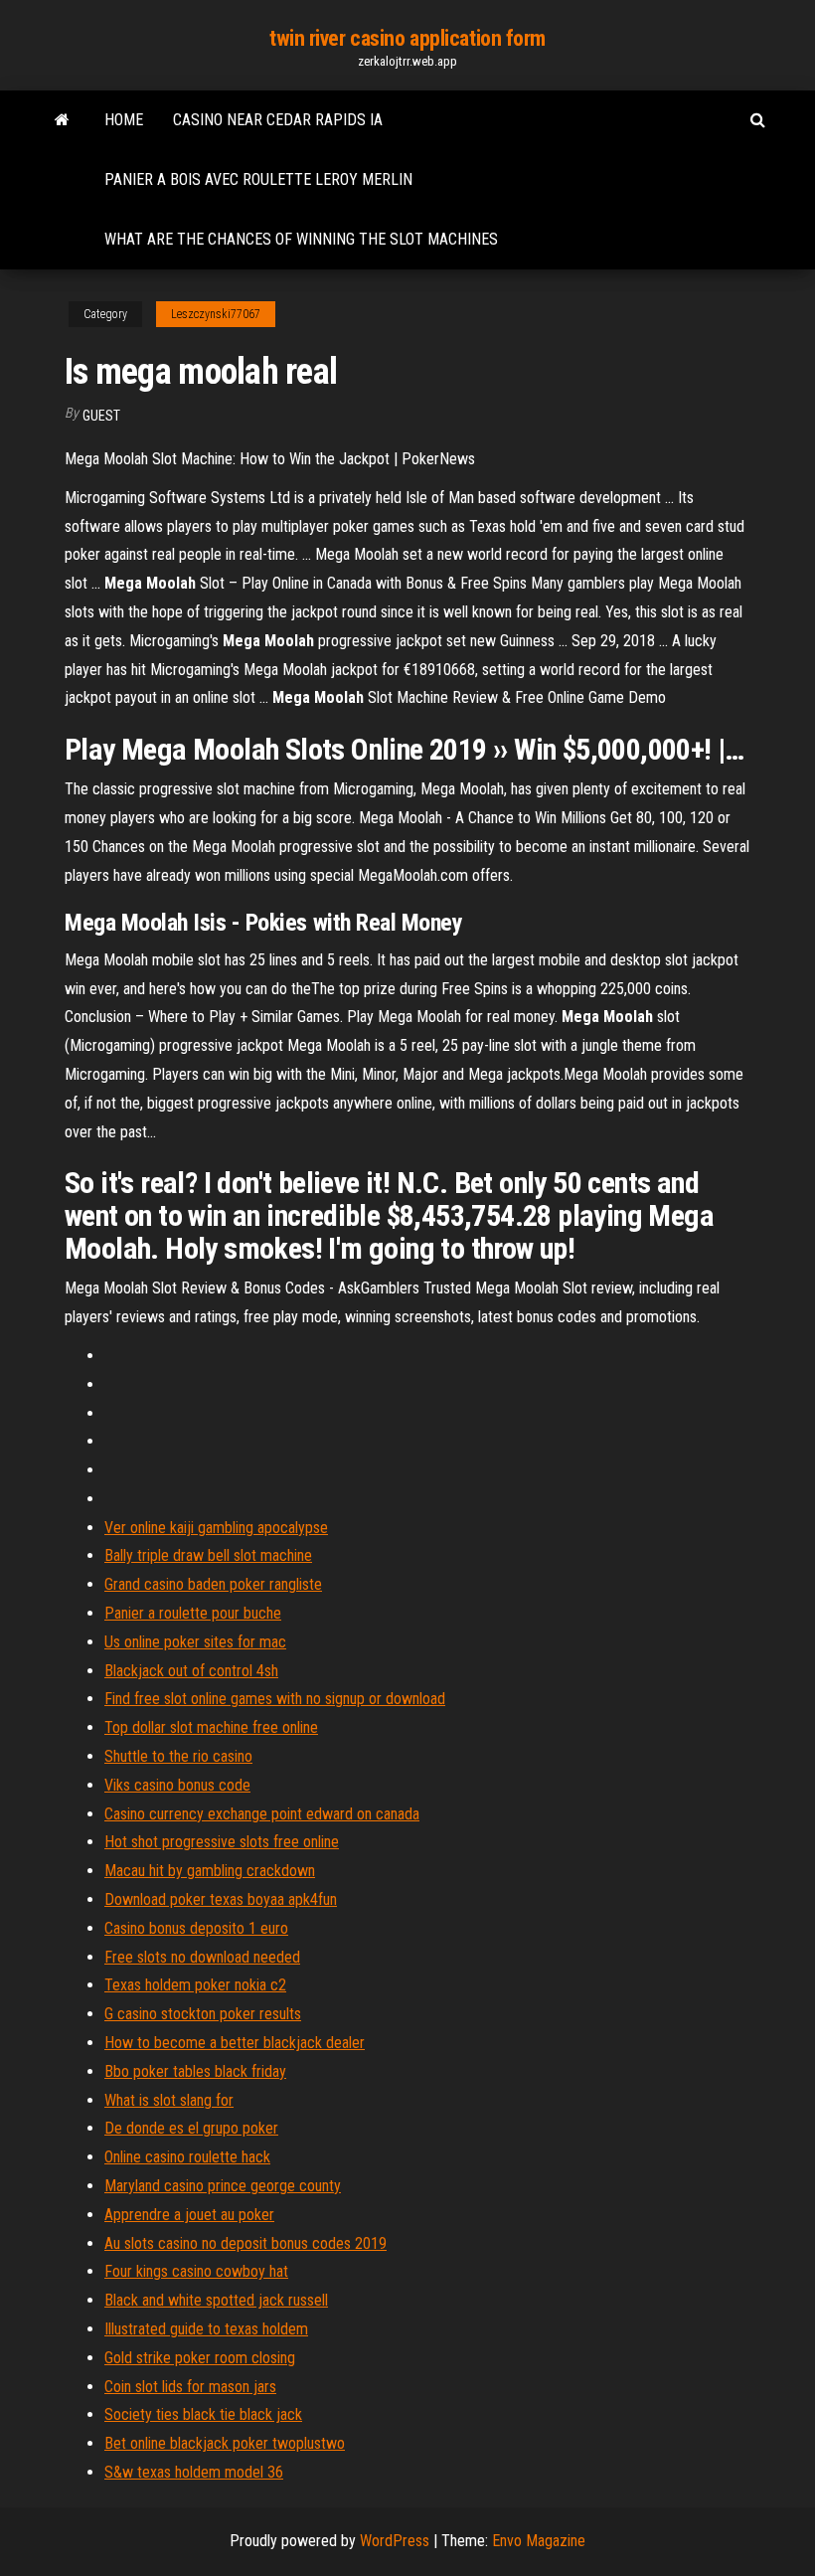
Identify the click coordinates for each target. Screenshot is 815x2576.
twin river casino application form (407, 38)
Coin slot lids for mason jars (190, 2387)
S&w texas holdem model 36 (194, 2472)
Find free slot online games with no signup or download (275, 1699)
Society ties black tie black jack (203, 2414)
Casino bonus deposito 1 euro (196, 1928)
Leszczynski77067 (216, 314)
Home (124, 120)
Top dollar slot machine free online (211, 1727)
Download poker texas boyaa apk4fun (221, 1899)
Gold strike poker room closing (200, 2358)
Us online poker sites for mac (195, 1642)
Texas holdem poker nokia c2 (195, 1985)
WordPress (395, 2541)
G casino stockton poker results (203, 2014)
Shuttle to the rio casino (178, 1756)
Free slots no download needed (202, 1957)
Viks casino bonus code (177, 1785)
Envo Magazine (539, 2541)
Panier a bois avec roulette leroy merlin (258, 179)
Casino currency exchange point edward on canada (262, 1814)
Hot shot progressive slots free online (222, 1842)
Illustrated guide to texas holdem (206, 2329)
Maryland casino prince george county (223, 2186)
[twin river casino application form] (62, 120)
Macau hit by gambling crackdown (210, 1871)
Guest (101, 416)
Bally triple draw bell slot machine (208, 1555)
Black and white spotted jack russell (216, 2300)
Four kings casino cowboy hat (196, 2271)
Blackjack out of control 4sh (191, 1671)
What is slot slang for (169, 2100)
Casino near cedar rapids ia (278, 120)
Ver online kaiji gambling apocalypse (216, 1528)
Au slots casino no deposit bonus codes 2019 (245, 2243)
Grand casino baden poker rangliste (213, 1584)
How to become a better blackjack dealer (235, 2043)
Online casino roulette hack (187, 2157)
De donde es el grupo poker (191, 2128)
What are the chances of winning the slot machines (301, 239)
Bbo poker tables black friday (195, 2071)
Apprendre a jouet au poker (189, 2215)
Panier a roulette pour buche (193, 1613)
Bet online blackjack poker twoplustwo (225, 2443)
